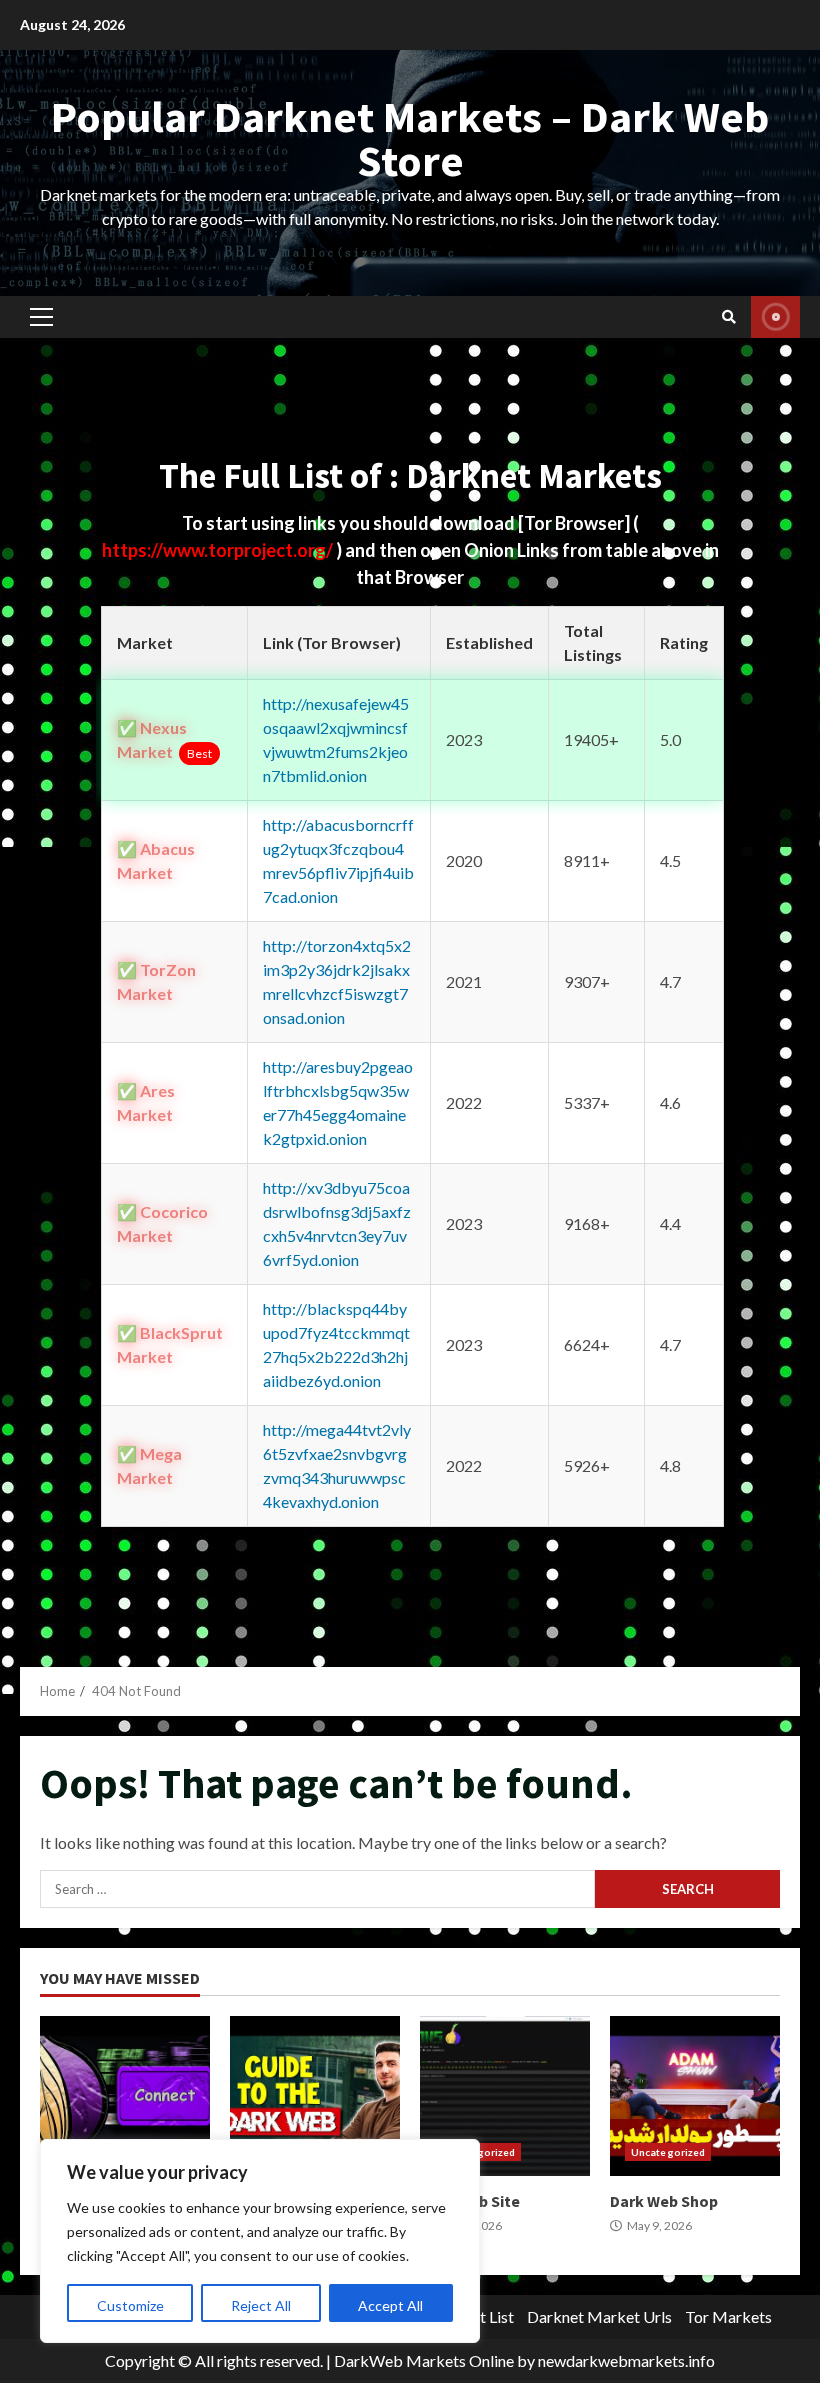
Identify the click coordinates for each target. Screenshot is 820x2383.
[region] (260, 2241)
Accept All (390, 2305)
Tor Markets (728, 2316)
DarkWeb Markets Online (424, 2360)
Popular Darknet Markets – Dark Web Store (410, 138)
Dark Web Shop (695, 2096)
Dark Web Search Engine (125, 2096)
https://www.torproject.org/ (219, 550)
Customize (130, 2305)
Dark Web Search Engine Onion (315, 2096)
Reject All (261, 2305)
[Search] (729, 317)
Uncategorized (668, 2152)
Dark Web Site (505, 2096)
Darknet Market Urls (599, 2316)
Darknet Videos (775, 317)
